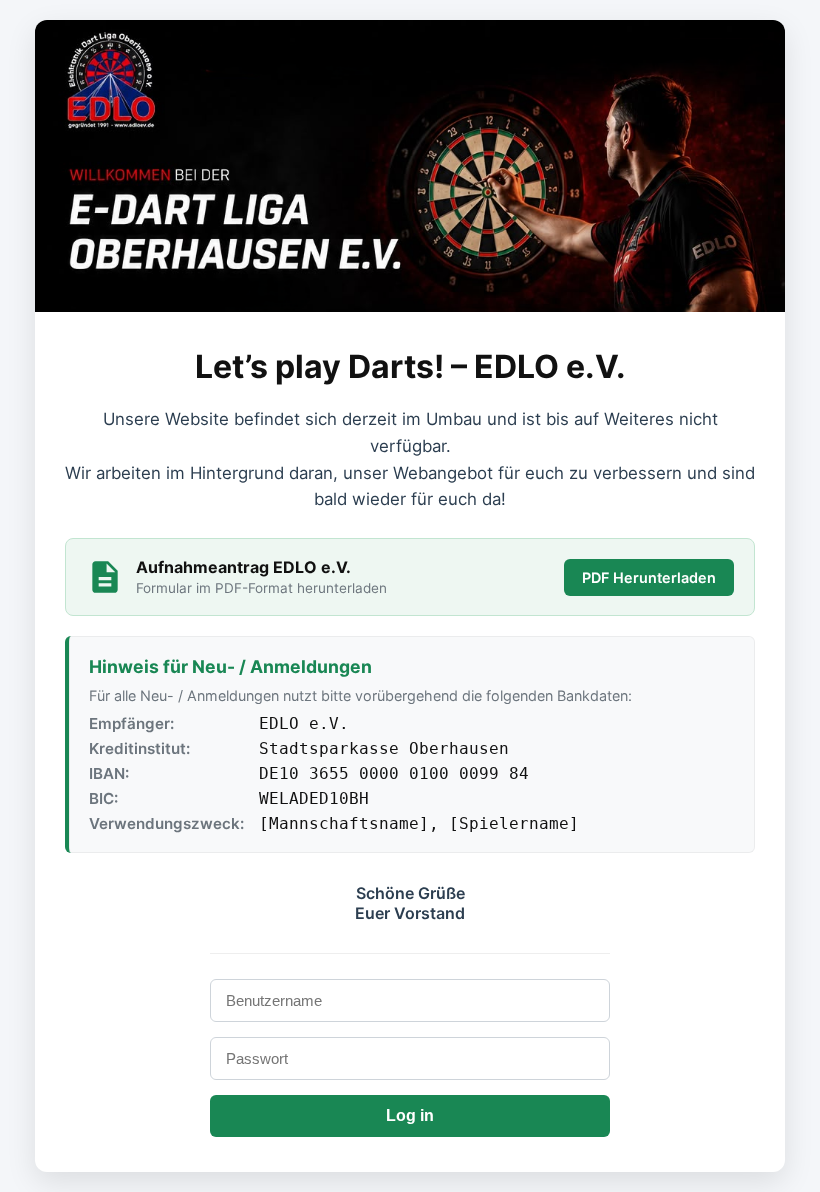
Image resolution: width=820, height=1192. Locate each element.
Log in (410, 1115)
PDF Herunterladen (649, 577)
